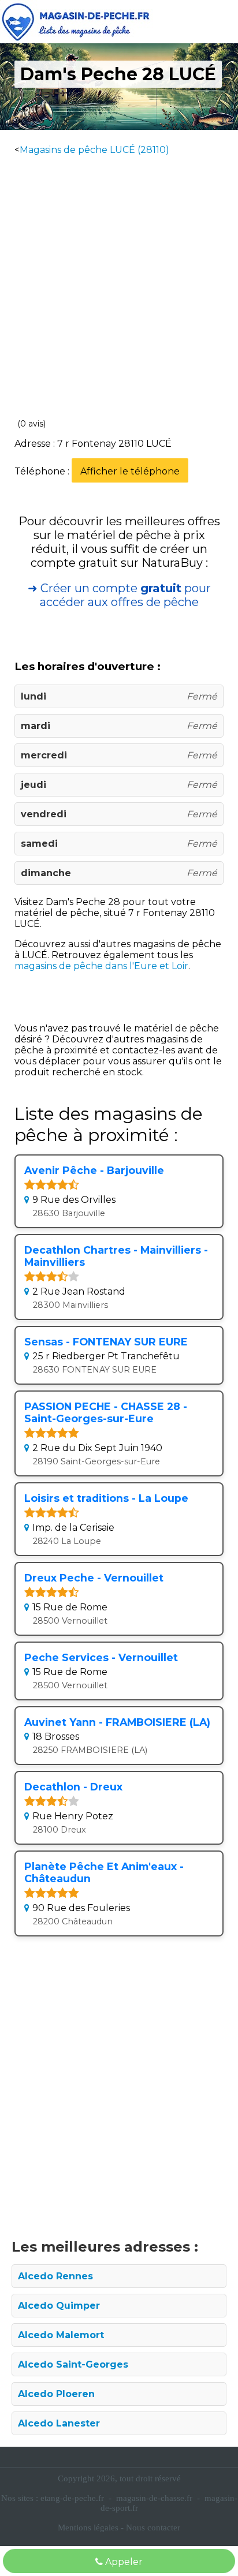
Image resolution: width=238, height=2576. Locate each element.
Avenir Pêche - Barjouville (94, 1170)
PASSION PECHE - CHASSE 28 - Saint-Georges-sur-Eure (106, 1412)
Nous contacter (153, 2528)
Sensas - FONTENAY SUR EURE (106, 1342)
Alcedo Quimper (59, 2306)
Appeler (123, 2562)
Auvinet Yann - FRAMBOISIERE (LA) (117, 1722)
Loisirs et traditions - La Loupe (106, 1498)
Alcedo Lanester (59, 2423)
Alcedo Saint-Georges (73, 2364)
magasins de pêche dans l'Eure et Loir (101, 966)
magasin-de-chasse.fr (154, 2498)
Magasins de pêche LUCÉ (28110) (94, 150)
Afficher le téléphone (130, 471)
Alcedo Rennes (55, 2276)
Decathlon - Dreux (73, 1787)
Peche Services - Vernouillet (101, 1657)
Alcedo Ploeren (56, 2394)
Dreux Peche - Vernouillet (94, 1578)
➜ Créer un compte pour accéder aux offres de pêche (119, 595)
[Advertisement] (119, 285)
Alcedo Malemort (61, 2335)
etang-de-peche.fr (72, 2498)
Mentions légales (88, 2528)
